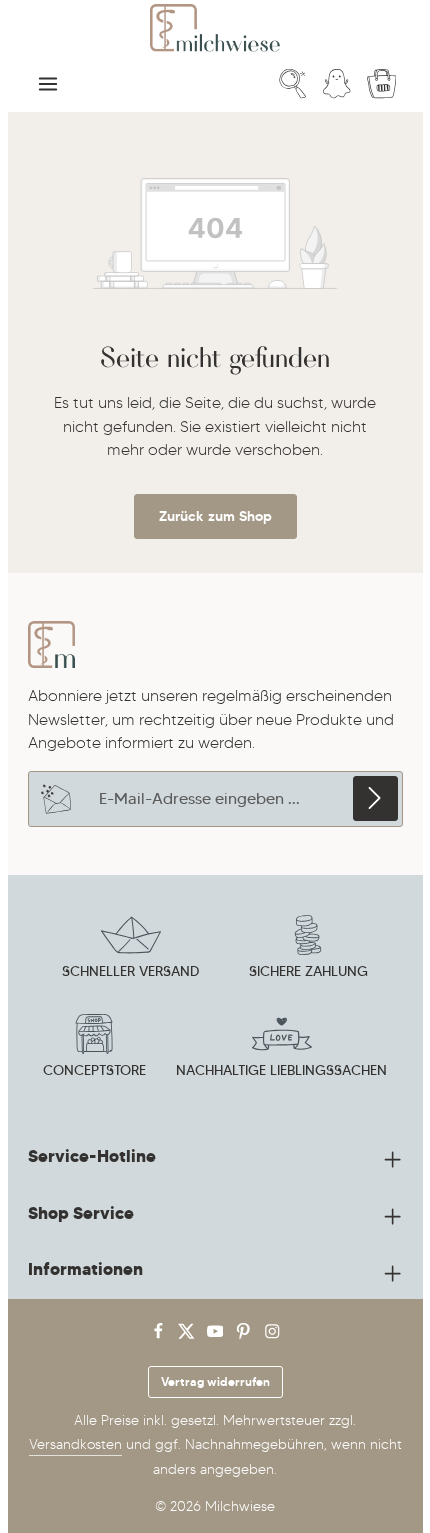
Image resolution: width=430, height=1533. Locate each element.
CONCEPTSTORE (94, 1070)
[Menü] (48, 84)
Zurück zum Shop (215, 516)
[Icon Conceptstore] (94, 1049)
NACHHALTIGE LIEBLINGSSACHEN (281, 1070)
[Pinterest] (245, 1335)
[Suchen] (293, 84)
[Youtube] (217, 1335)
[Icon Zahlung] (308, 950)
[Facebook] (160, 1335)
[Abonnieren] (375, 798)
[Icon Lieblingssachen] (282, 1049)
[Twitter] (188, 1335)
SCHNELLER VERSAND (130, 971)
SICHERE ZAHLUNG (308, 971)
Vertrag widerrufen (215, 1381)
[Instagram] (272, 1335)
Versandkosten (75, 1444)
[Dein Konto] (337, 84)
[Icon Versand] (131, 950)
